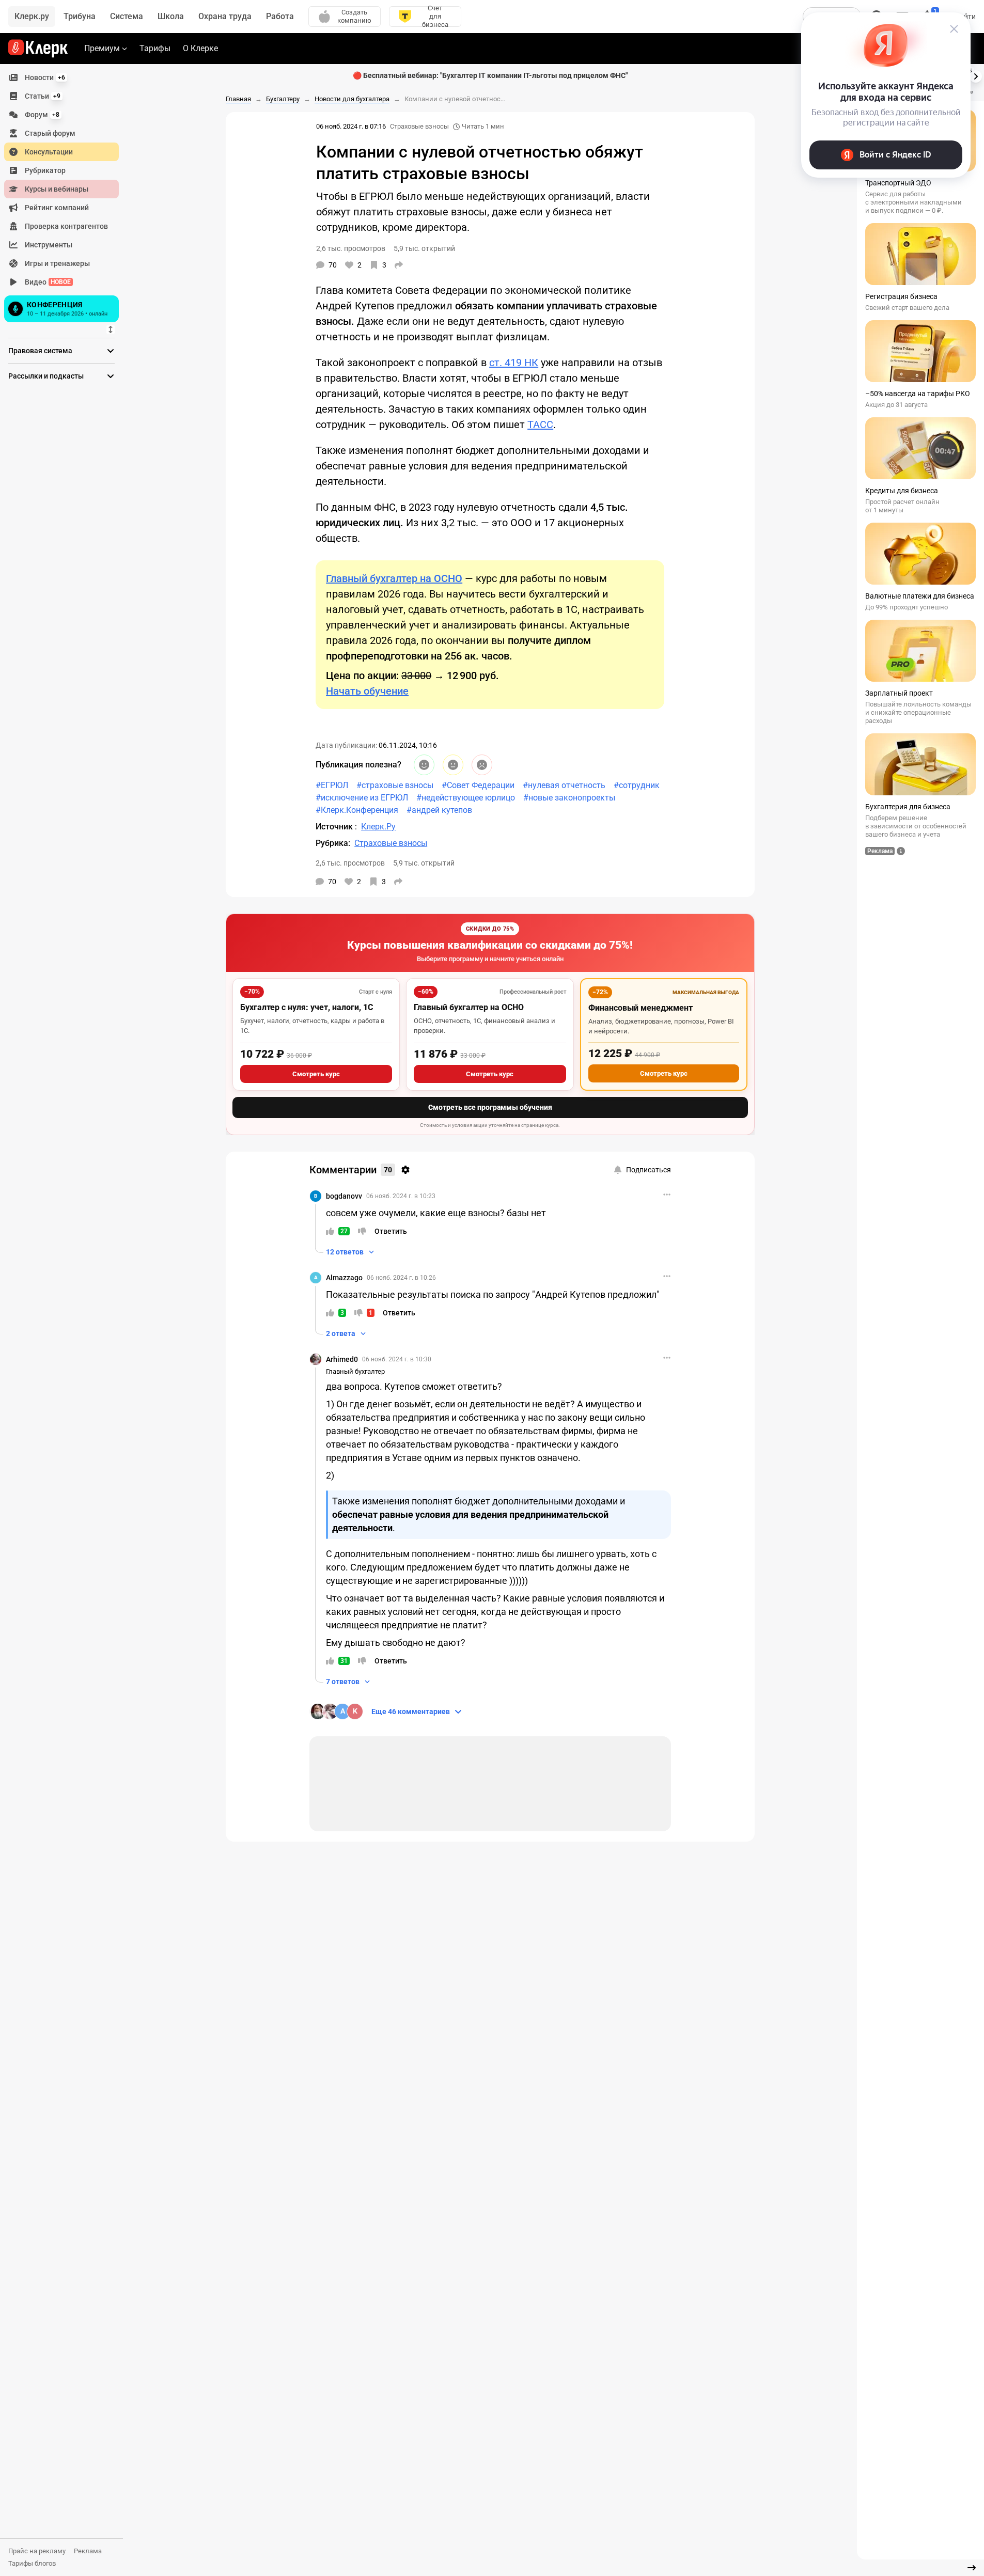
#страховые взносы (395, 785)
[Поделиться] (399, 265)
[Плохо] (482, 765)
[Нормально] (453, 765)
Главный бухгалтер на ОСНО (469, 1007)
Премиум (102, 48)
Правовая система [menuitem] (40, 351)
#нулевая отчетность (564, 785)
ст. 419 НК (514, 363)
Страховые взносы (419, 126)
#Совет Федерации (478, 785)
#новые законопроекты (569, 798)
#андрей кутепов (439, 810)
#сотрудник (637, 785)
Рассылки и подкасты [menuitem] (46, 376)
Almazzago (344, 1278)
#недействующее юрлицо (466, 798)
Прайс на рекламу (37, 2551)
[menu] (66, 197)
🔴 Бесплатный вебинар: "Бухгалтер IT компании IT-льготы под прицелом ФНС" (490, 75)
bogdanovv (344, 1196)
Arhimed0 (342, 1359)
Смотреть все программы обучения (490, 1107)
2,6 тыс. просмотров (350, 863)
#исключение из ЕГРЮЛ (362, 798)
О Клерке (200, 48)
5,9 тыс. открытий (424, 863)
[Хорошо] (424, 765)
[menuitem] (61, 77)
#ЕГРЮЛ (332, 785)
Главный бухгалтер (355, 1371)
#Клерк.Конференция (357, 810)
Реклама (88, 2551)
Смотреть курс (316, 1074)
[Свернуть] (972, 2568)
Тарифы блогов (32, 2563)
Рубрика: (333, 843)
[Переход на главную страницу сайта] (38, 49)
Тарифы (155, 48)
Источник (335, 827)
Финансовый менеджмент (641, 1008)
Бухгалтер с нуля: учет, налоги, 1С (307, 1007)
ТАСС (540, 425)
